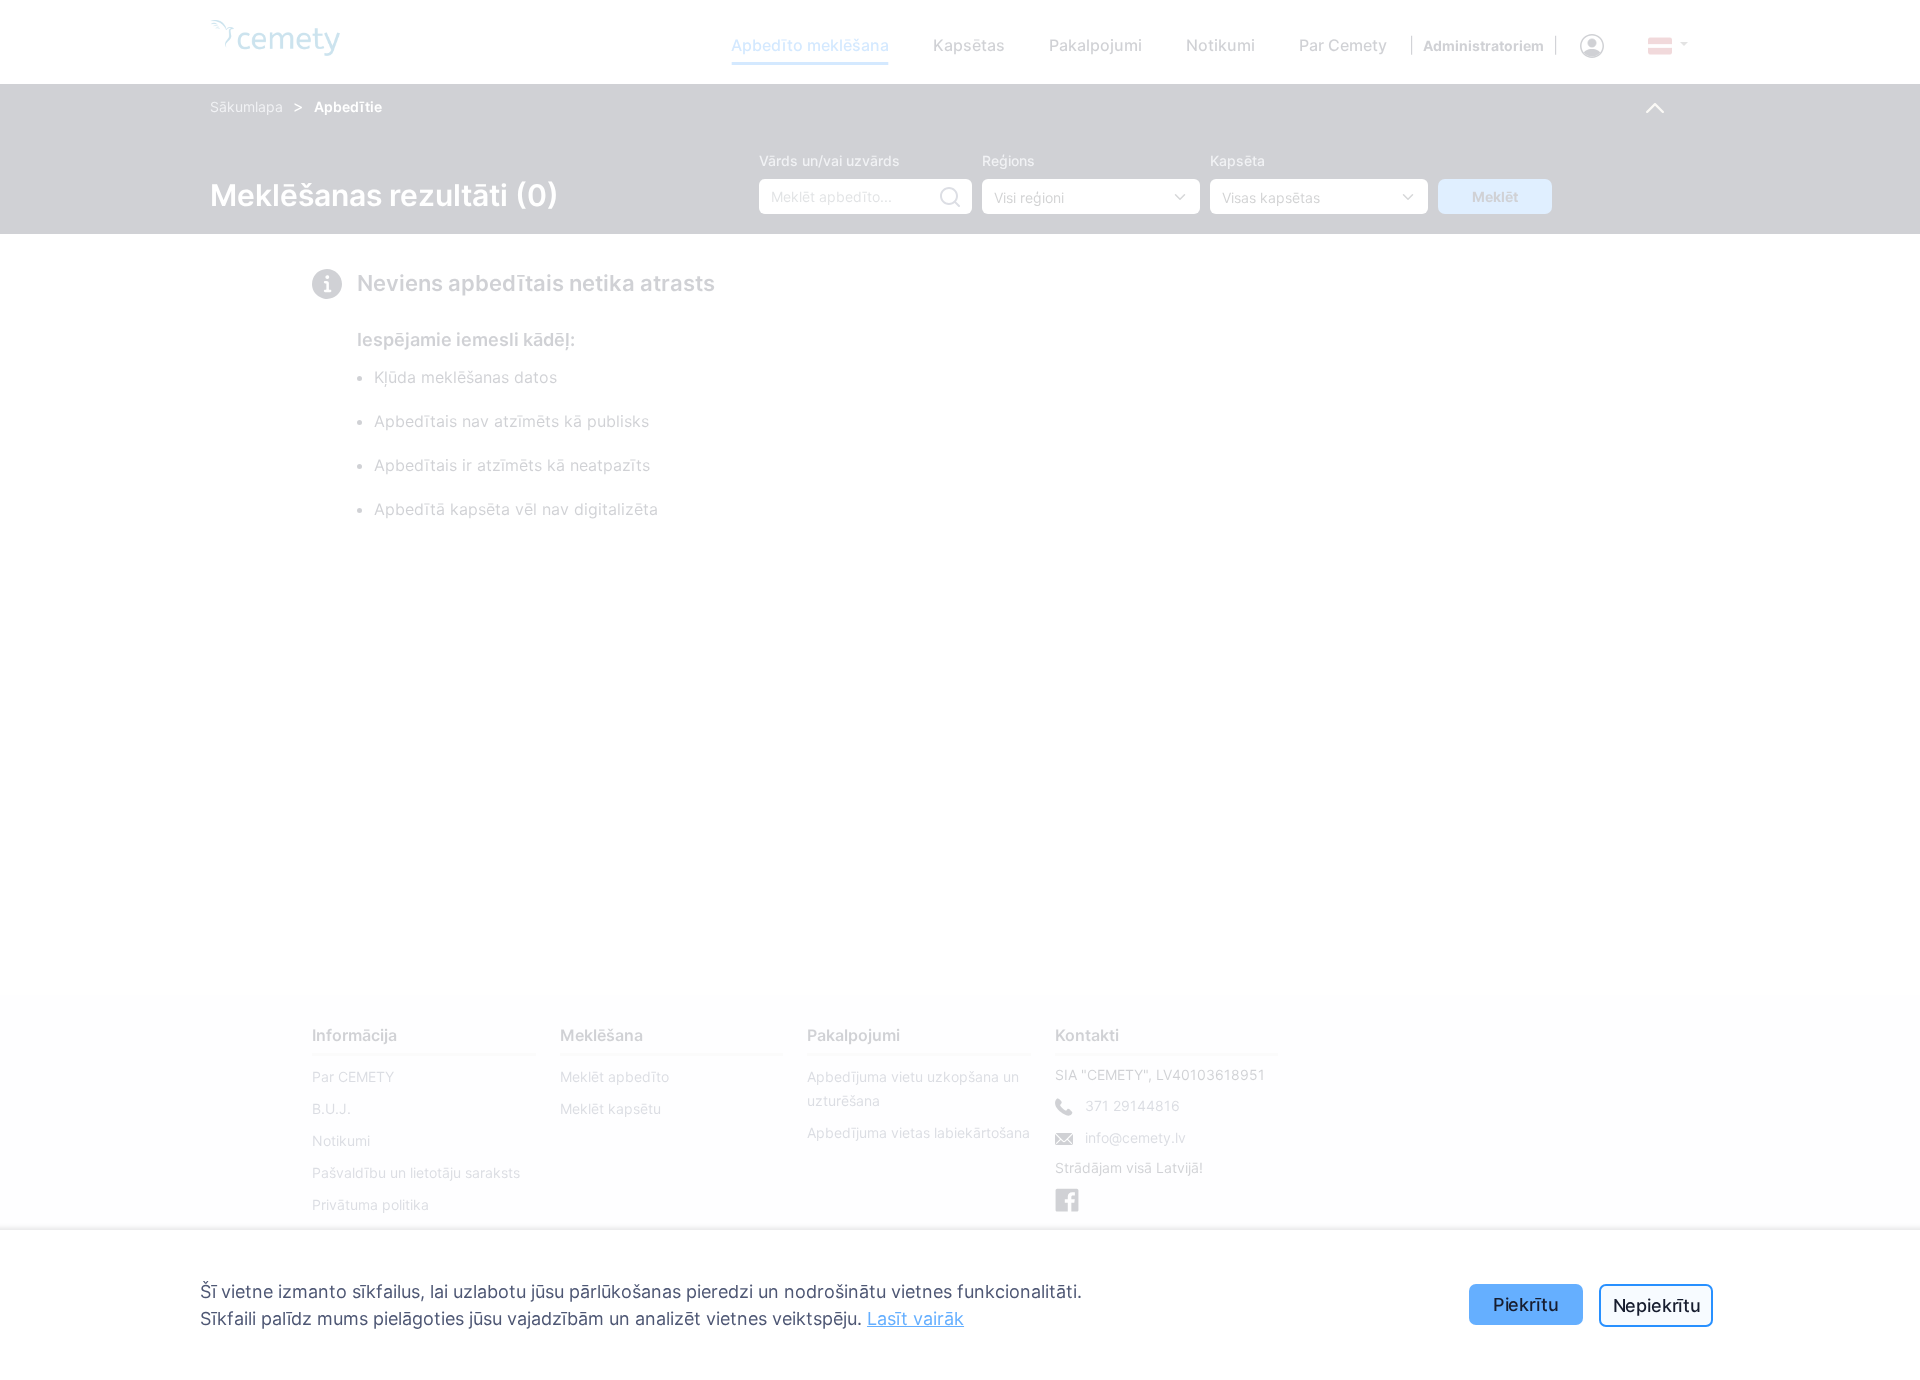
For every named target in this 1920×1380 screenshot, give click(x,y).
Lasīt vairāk (915, 1318)
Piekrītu (1526, 1304)
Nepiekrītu (1657, 1305)
